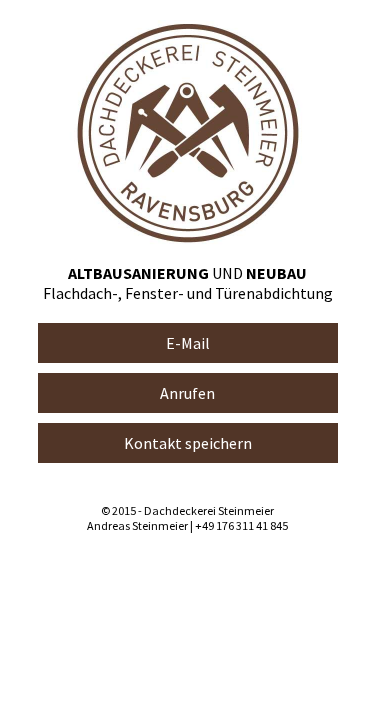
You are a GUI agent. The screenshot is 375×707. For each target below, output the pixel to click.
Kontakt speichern (188, 443)
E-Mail (188, 343)
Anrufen (187, 393)
